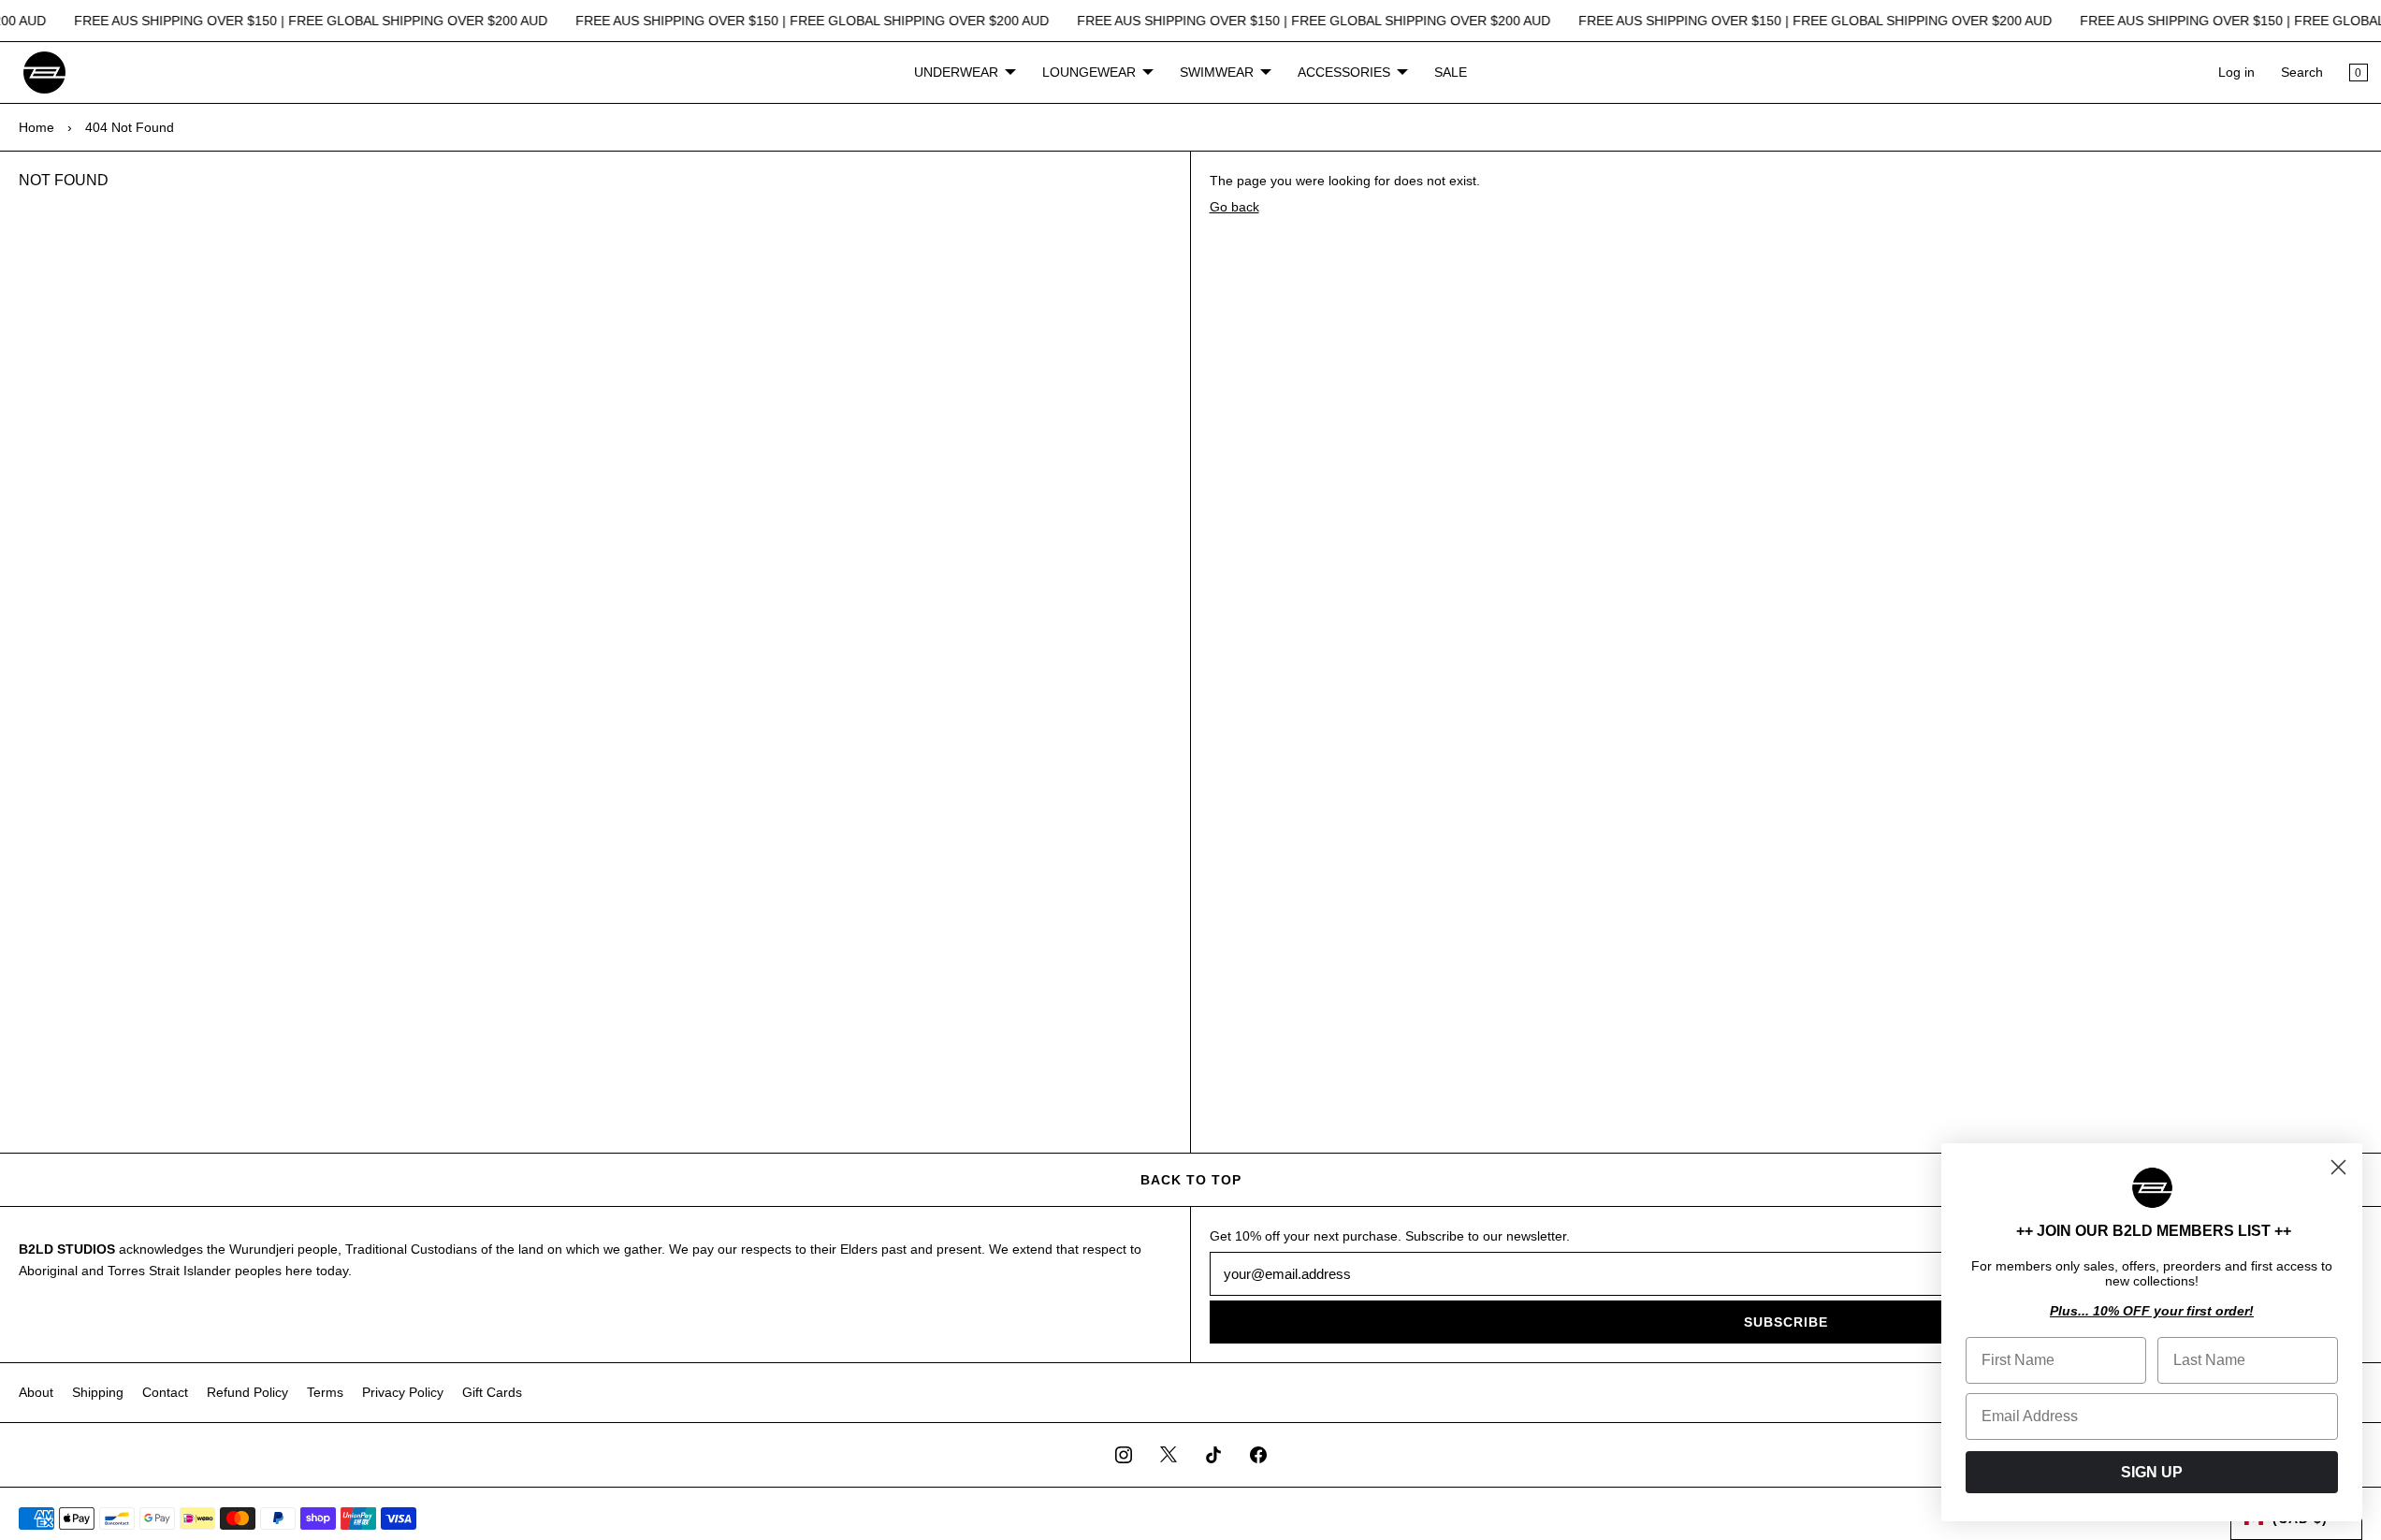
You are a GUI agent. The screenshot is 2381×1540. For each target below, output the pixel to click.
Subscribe (1786, 1322)
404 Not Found (130, 127)
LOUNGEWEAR (1089, 72)
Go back (1234, 207)
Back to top (1191, 1180)
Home (36, 127)
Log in (2236, 72)
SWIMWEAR (1217, 72)
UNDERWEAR (956, 72)
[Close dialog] (2338, 1167)
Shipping (98, 1392)
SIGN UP (2152, 1472)
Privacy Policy (403, 1392)
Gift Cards (492, 1392)
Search (2302, 72)
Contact (165, 1392)
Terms (325, 1392)
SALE (1451, 72)
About (36, 1392)
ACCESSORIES (1344, 72)
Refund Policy (247, 1392)
